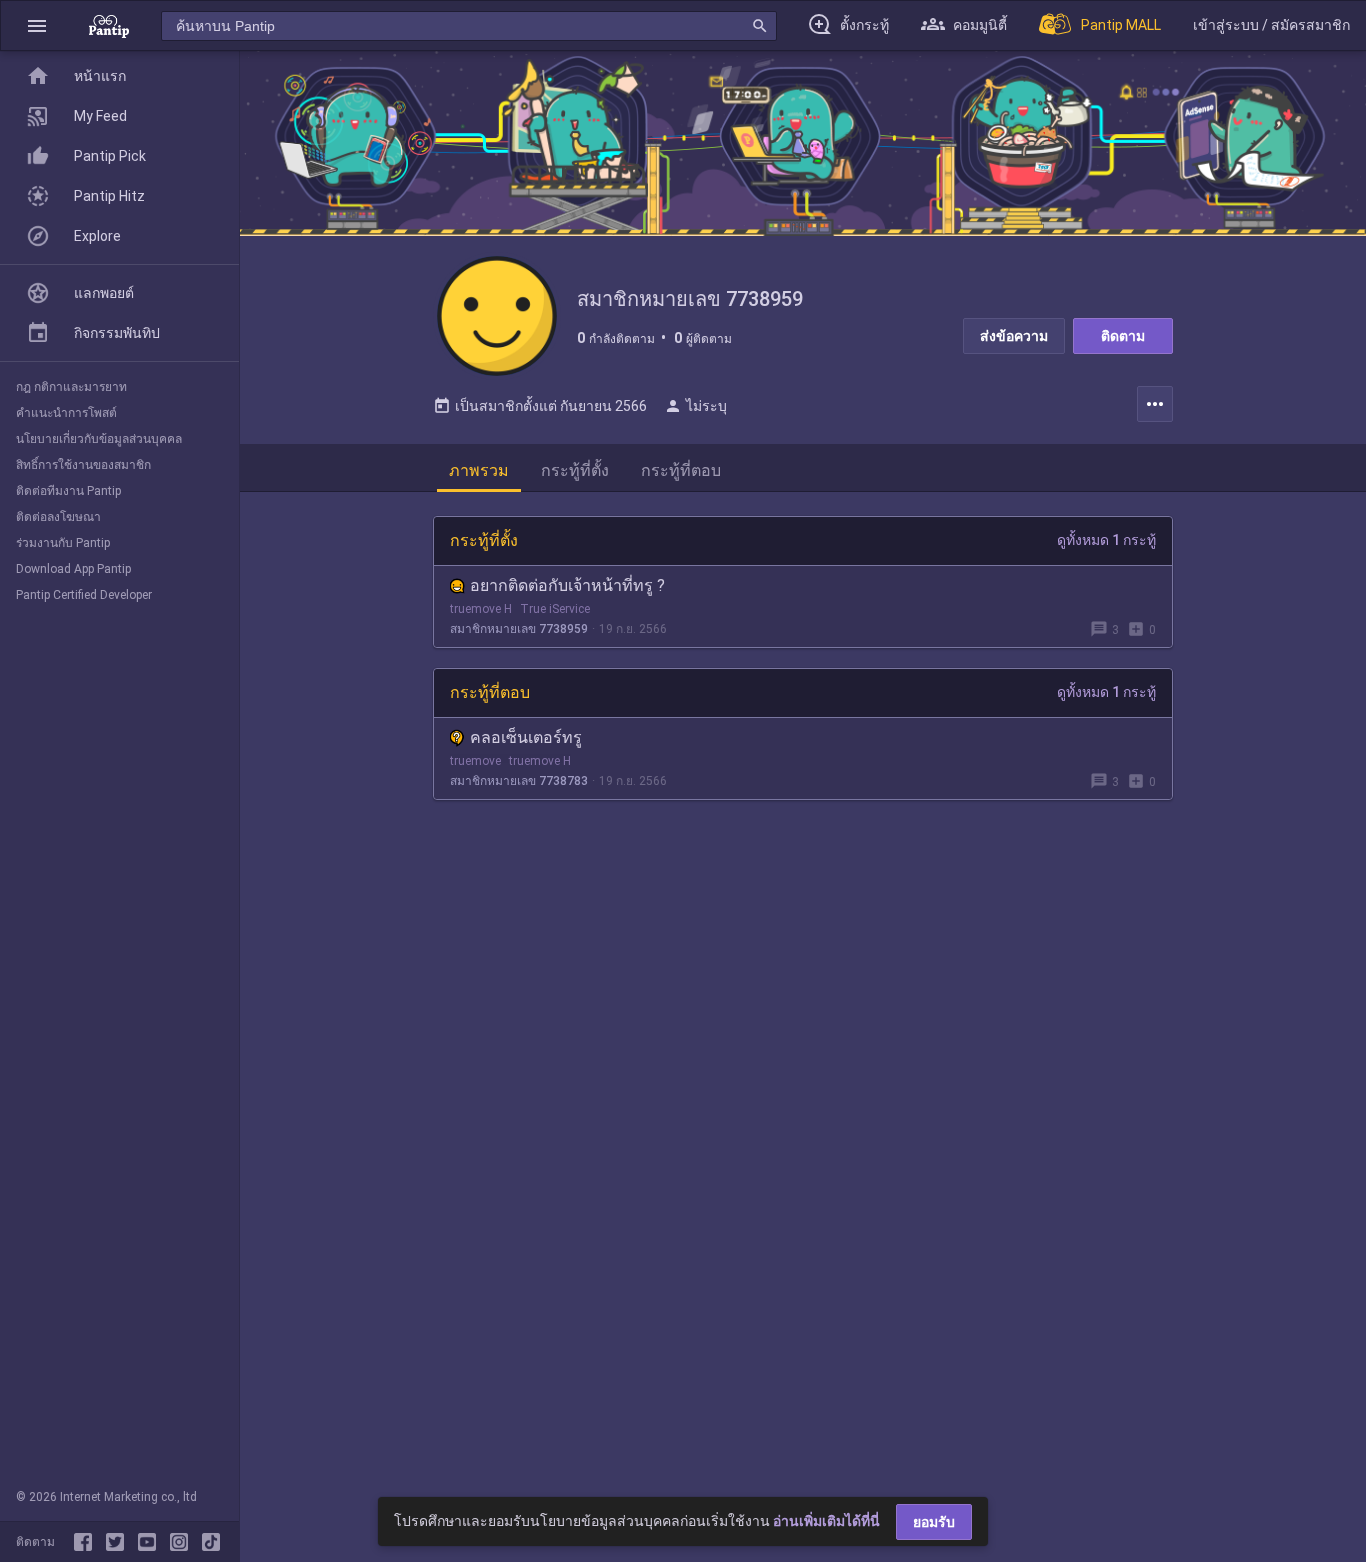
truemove (475, 761)
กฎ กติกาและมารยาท (71, 387)
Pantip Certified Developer (84, 595)
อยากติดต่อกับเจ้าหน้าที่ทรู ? (567, 585)
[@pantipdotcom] (183, 1542)
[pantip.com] (109, 25)
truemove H (481, 609)
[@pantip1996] (211, 1542)
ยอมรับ (934, 1522)
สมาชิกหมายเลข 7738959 (519, 629)
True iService (555, 609)
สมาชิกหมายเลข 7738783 (519, 781)
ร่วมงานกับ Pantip (63, 543)
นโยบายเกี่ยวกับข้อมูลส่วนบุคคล (99, 439)
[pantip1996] (151, 1542)
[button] (37, 25)
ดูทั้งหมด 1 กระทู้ (1106, 540)
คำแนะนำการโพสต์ (66, 413)
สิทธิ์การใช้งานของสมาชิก (83, 465)
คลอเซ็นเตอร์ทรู (526, 737)
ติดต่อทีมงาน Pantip (68, 491)
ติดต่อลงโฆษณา (58, 517)
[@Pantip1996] (119, 1542)
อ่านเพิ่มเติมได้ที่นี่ (826, 1521)
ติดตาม (1123, 336)
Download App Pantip (73, 569)
